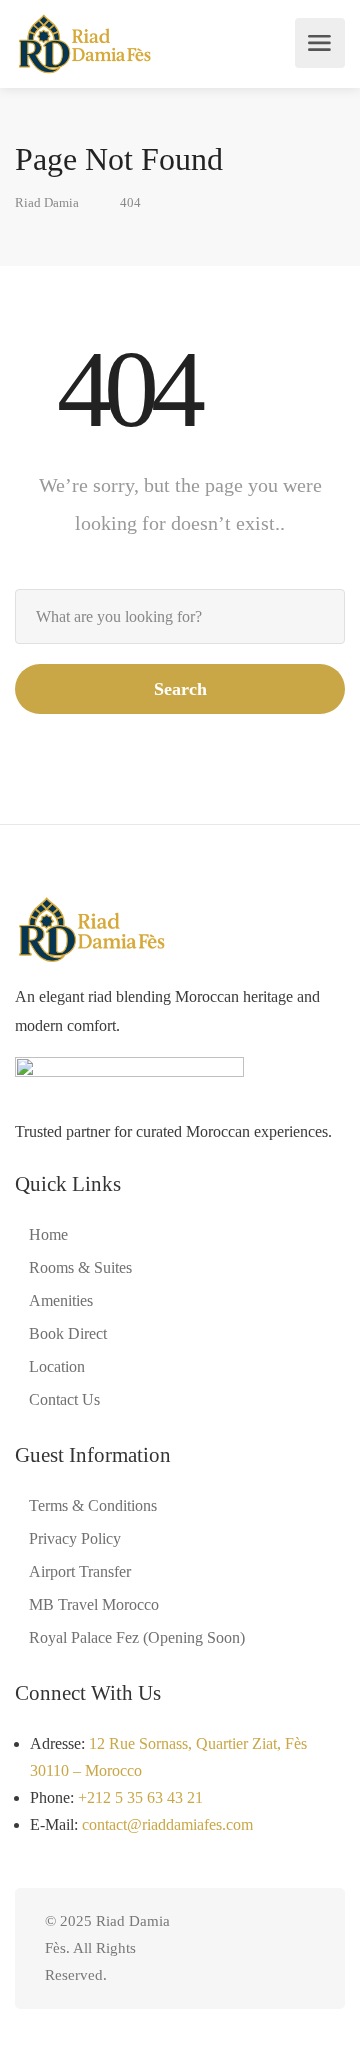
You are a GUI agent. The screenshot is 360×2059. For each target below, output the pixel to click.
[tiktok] (203, 1948)
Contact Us (64, 1399)
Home (48, 1234)
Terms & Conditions (93, 1505)
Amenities (61, 1300)
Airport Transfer (80, 1571)
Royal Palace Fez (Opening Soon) (137, 1637)
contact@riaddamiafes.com (167, 1824)
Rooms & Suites (80, 1267)
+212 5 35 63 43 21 (140, 1797)
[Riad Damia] (83, 43)
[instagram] (302, 1948)
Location (57, 1366)
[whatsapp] (269, 1948)
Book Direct (68, 1333)
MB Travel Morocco (94, 1604)
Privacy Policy (75, 1538)
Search (180, 689)
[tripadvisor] (236, 1948)
